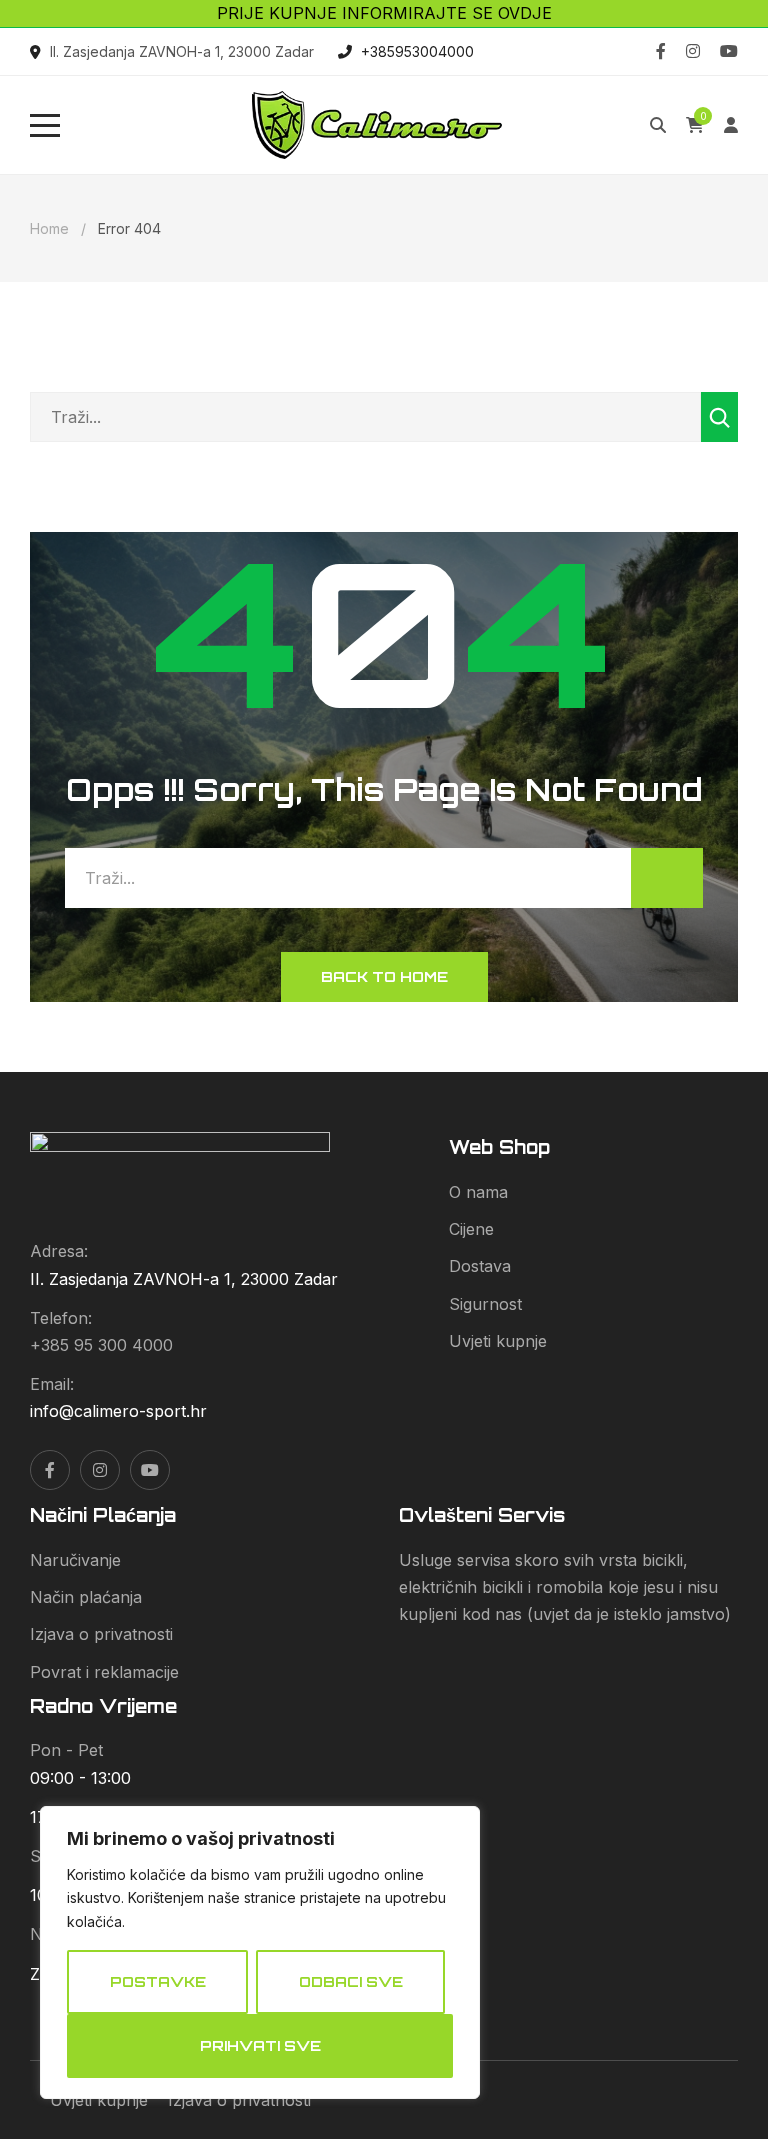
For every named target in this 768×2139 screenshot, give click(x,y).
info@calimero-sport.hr (118, 1411)
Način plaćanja (86, 1597)
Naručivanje (75, 1560)
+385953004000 (417, 51)
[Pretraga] (719, 417)
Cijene (471, 1229)
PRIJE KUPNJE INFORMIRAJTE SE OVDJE (384, 13)
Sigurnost (485, 1304)
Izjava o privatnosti (101, 1634)
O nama (478, 1192)
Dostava (480, 1266)
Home (49, 228)
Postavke (158, 1981)
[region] (260, 1952)
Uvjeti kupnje (498, 1341)
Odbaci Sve (351, 1981)
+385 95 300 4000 (101, 1345)
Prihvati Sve (260, 2045)
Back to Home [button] (384, 976)
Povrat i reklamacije (104, 1672)
